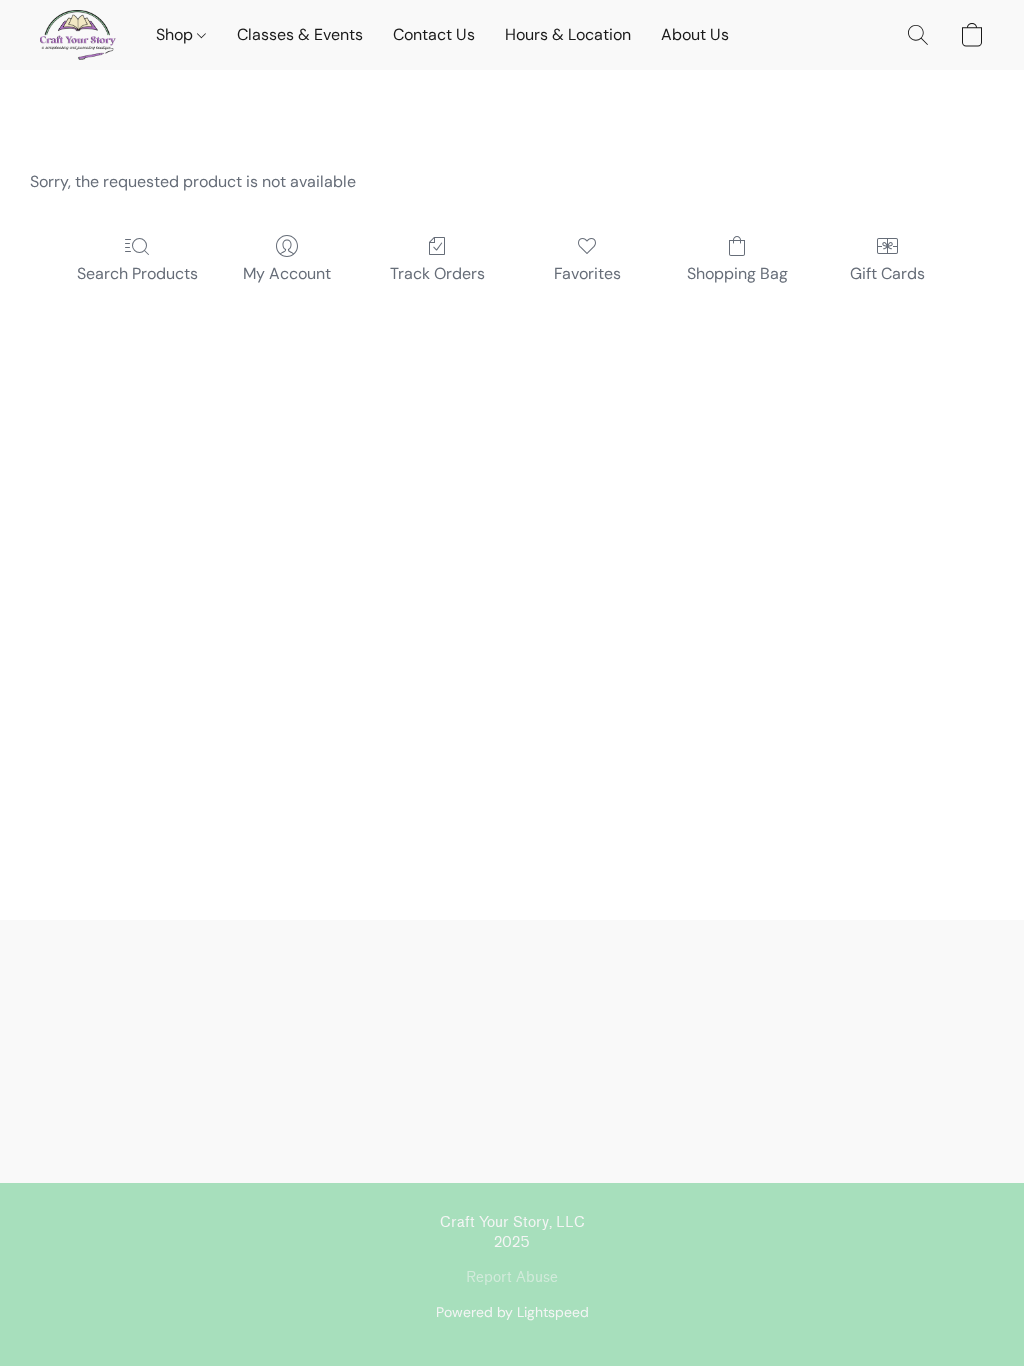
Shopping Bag (737, 273)
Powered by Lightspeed (512, 1312)
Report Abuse (512, 1277)
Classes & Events (300, 34)
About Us (695, 34)
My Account (287, 273)
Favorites (587, 273)
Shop (176, 34)
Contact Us (434, 34)
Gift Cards (887, 273)
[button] (78, 35)
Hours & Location (568, 34)
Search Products (137, 273)
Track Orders (437, 273)
